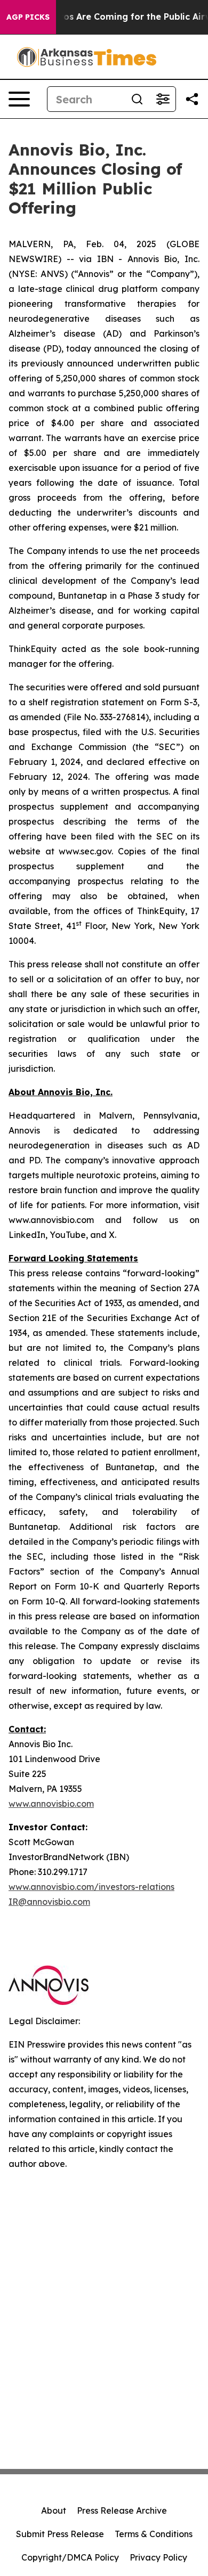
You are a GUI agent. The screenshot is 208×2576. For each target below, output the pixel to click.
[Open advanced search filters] (163, 99)
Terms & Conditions (154, 2534)
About (54, 2510)
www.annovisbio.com (51, 1804)
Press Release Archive (122, 2510)
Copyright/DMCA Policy (70, 2557)
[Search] (137, 99)
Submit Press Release (60, 2534)
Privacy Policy (158, 2557)
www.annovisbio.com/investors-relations (91, 1887)
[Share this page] (192, 99)
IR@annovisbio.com (49, 1902)
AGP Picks (28, 17)
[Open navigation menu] (19, 99)
